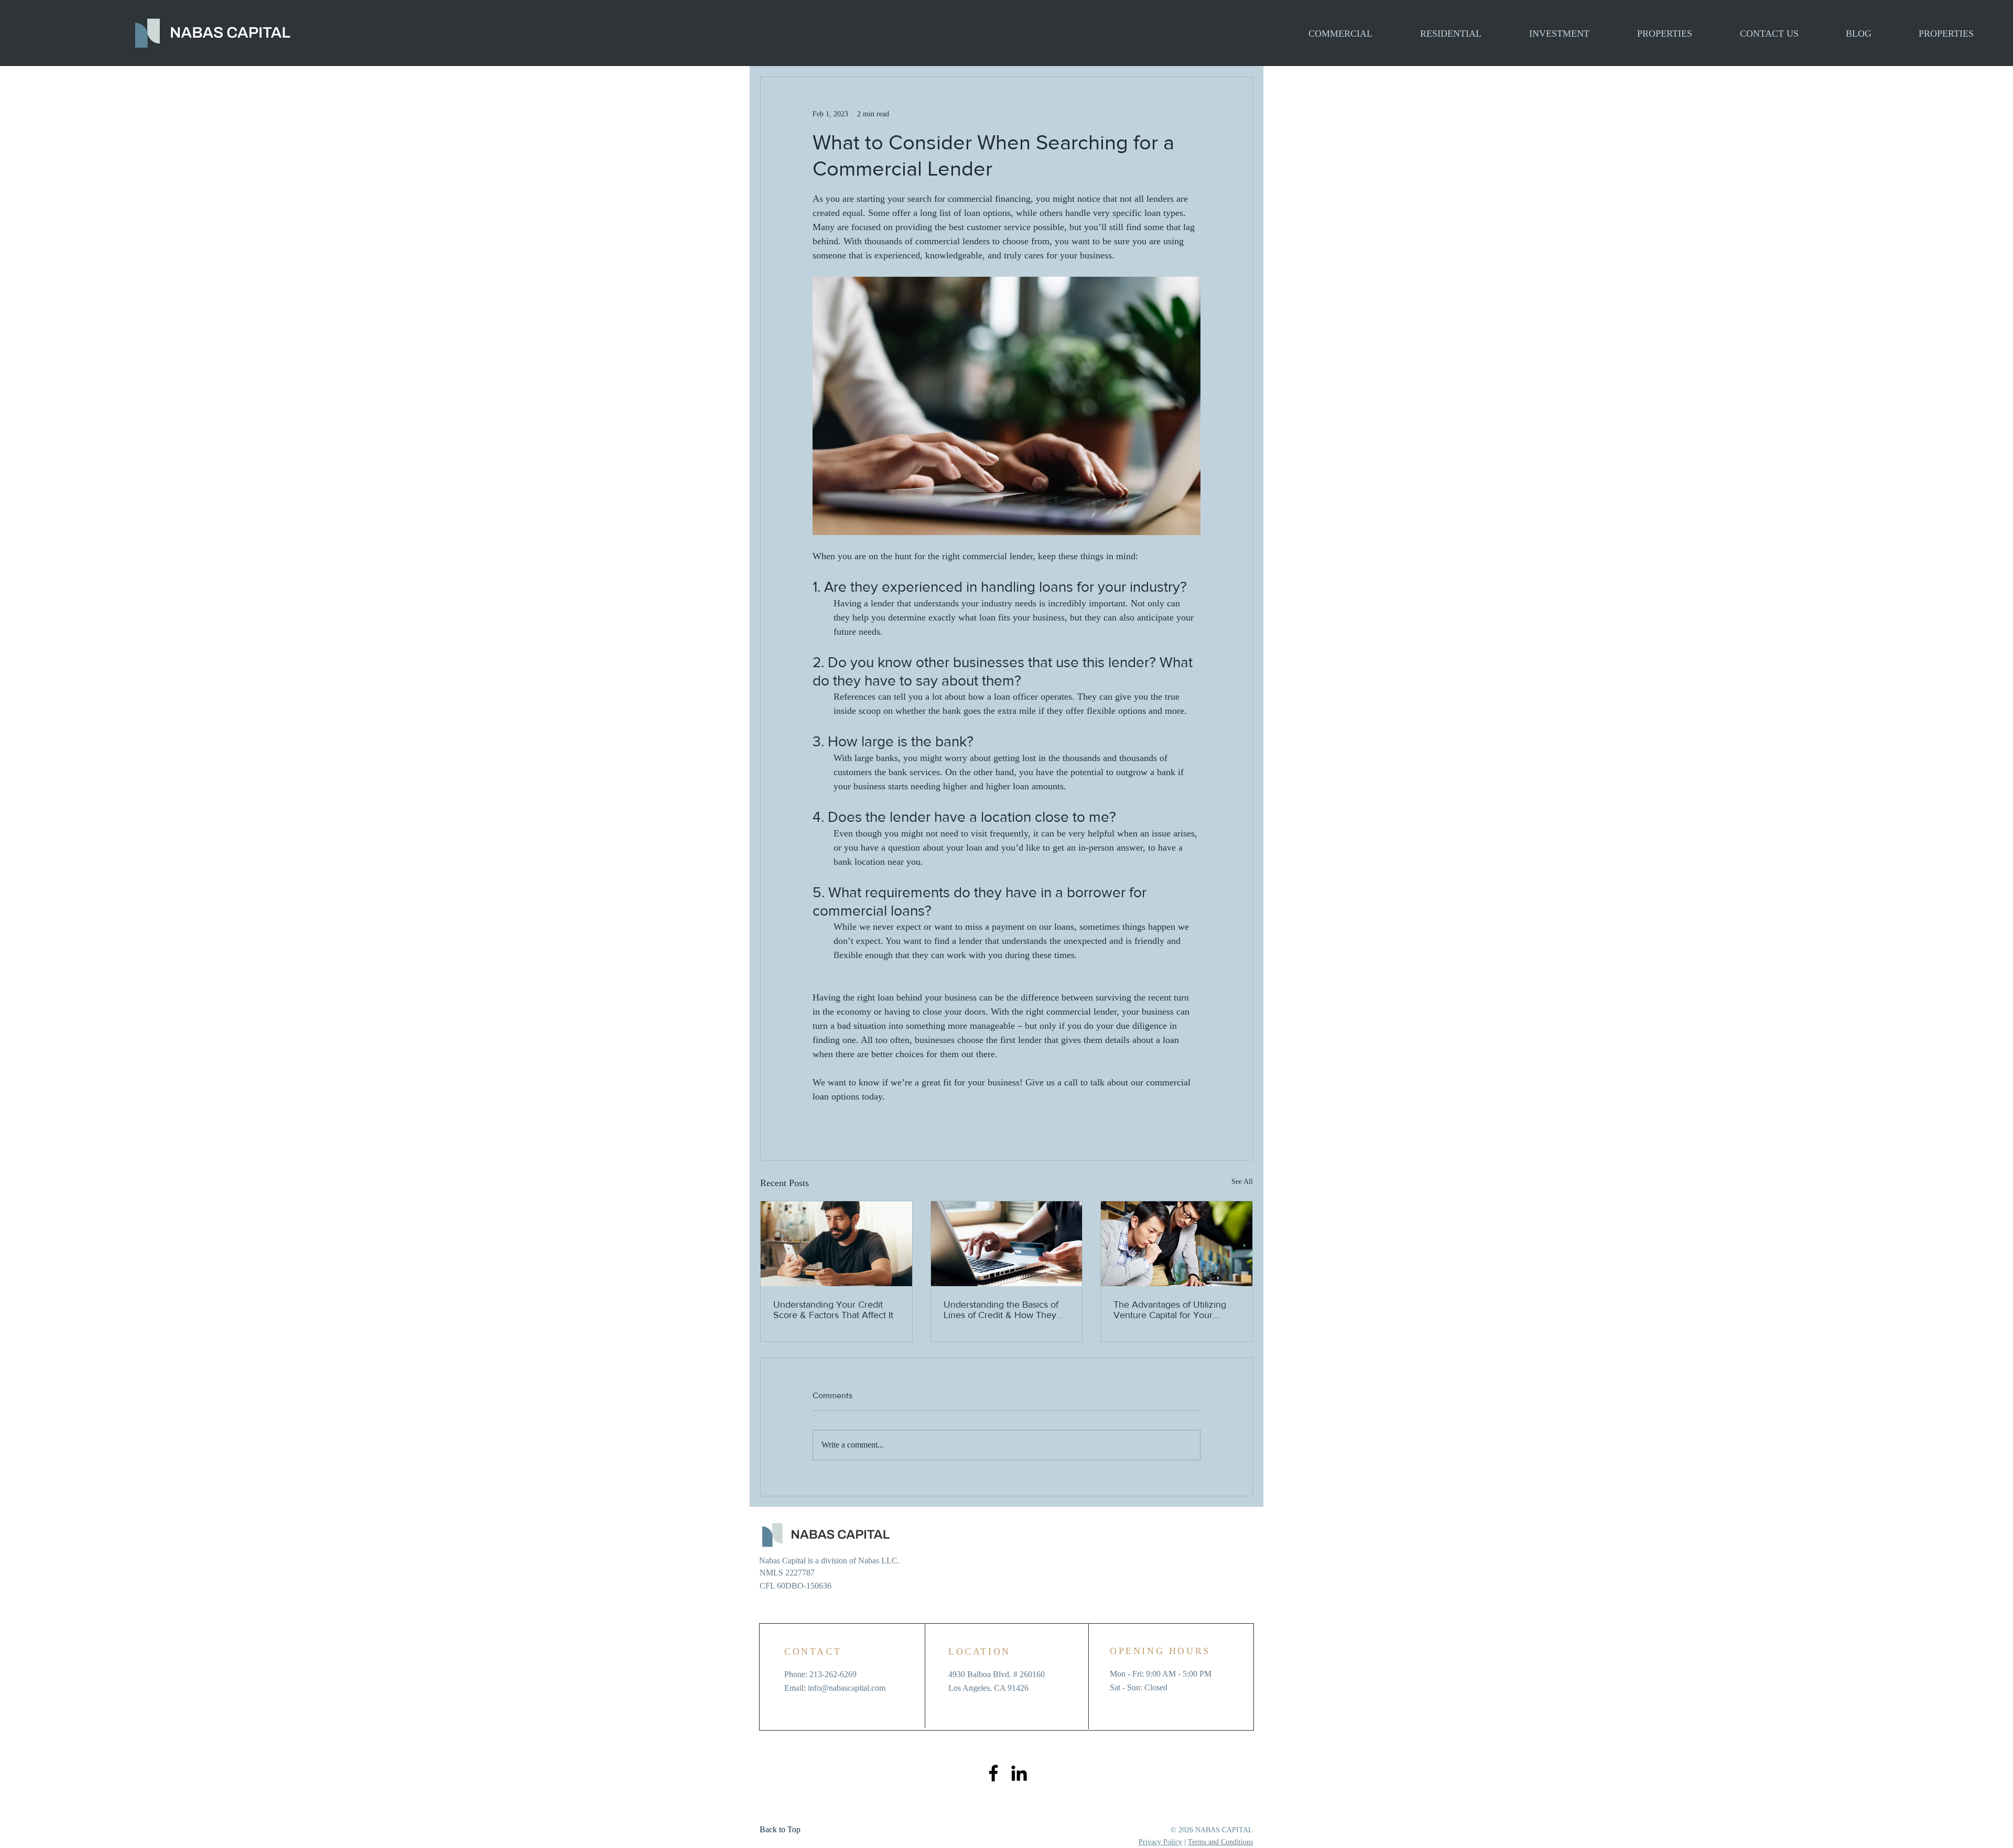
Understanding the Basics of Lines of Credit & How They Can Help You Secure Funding (1006, 1310)
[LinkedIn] (1019, 1773)
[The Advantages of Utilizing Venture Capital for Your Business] (1177, 1244)
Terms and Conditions (1220, 1842)
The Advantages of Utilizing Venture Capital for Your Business (1170, 1310)
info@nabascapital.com (847, 1688)
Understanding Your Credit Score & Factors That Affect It (833, 1310)
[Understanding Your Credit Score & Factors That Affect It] (836, 1244)
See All (1242, 1182)
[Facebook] (993, 1773)
